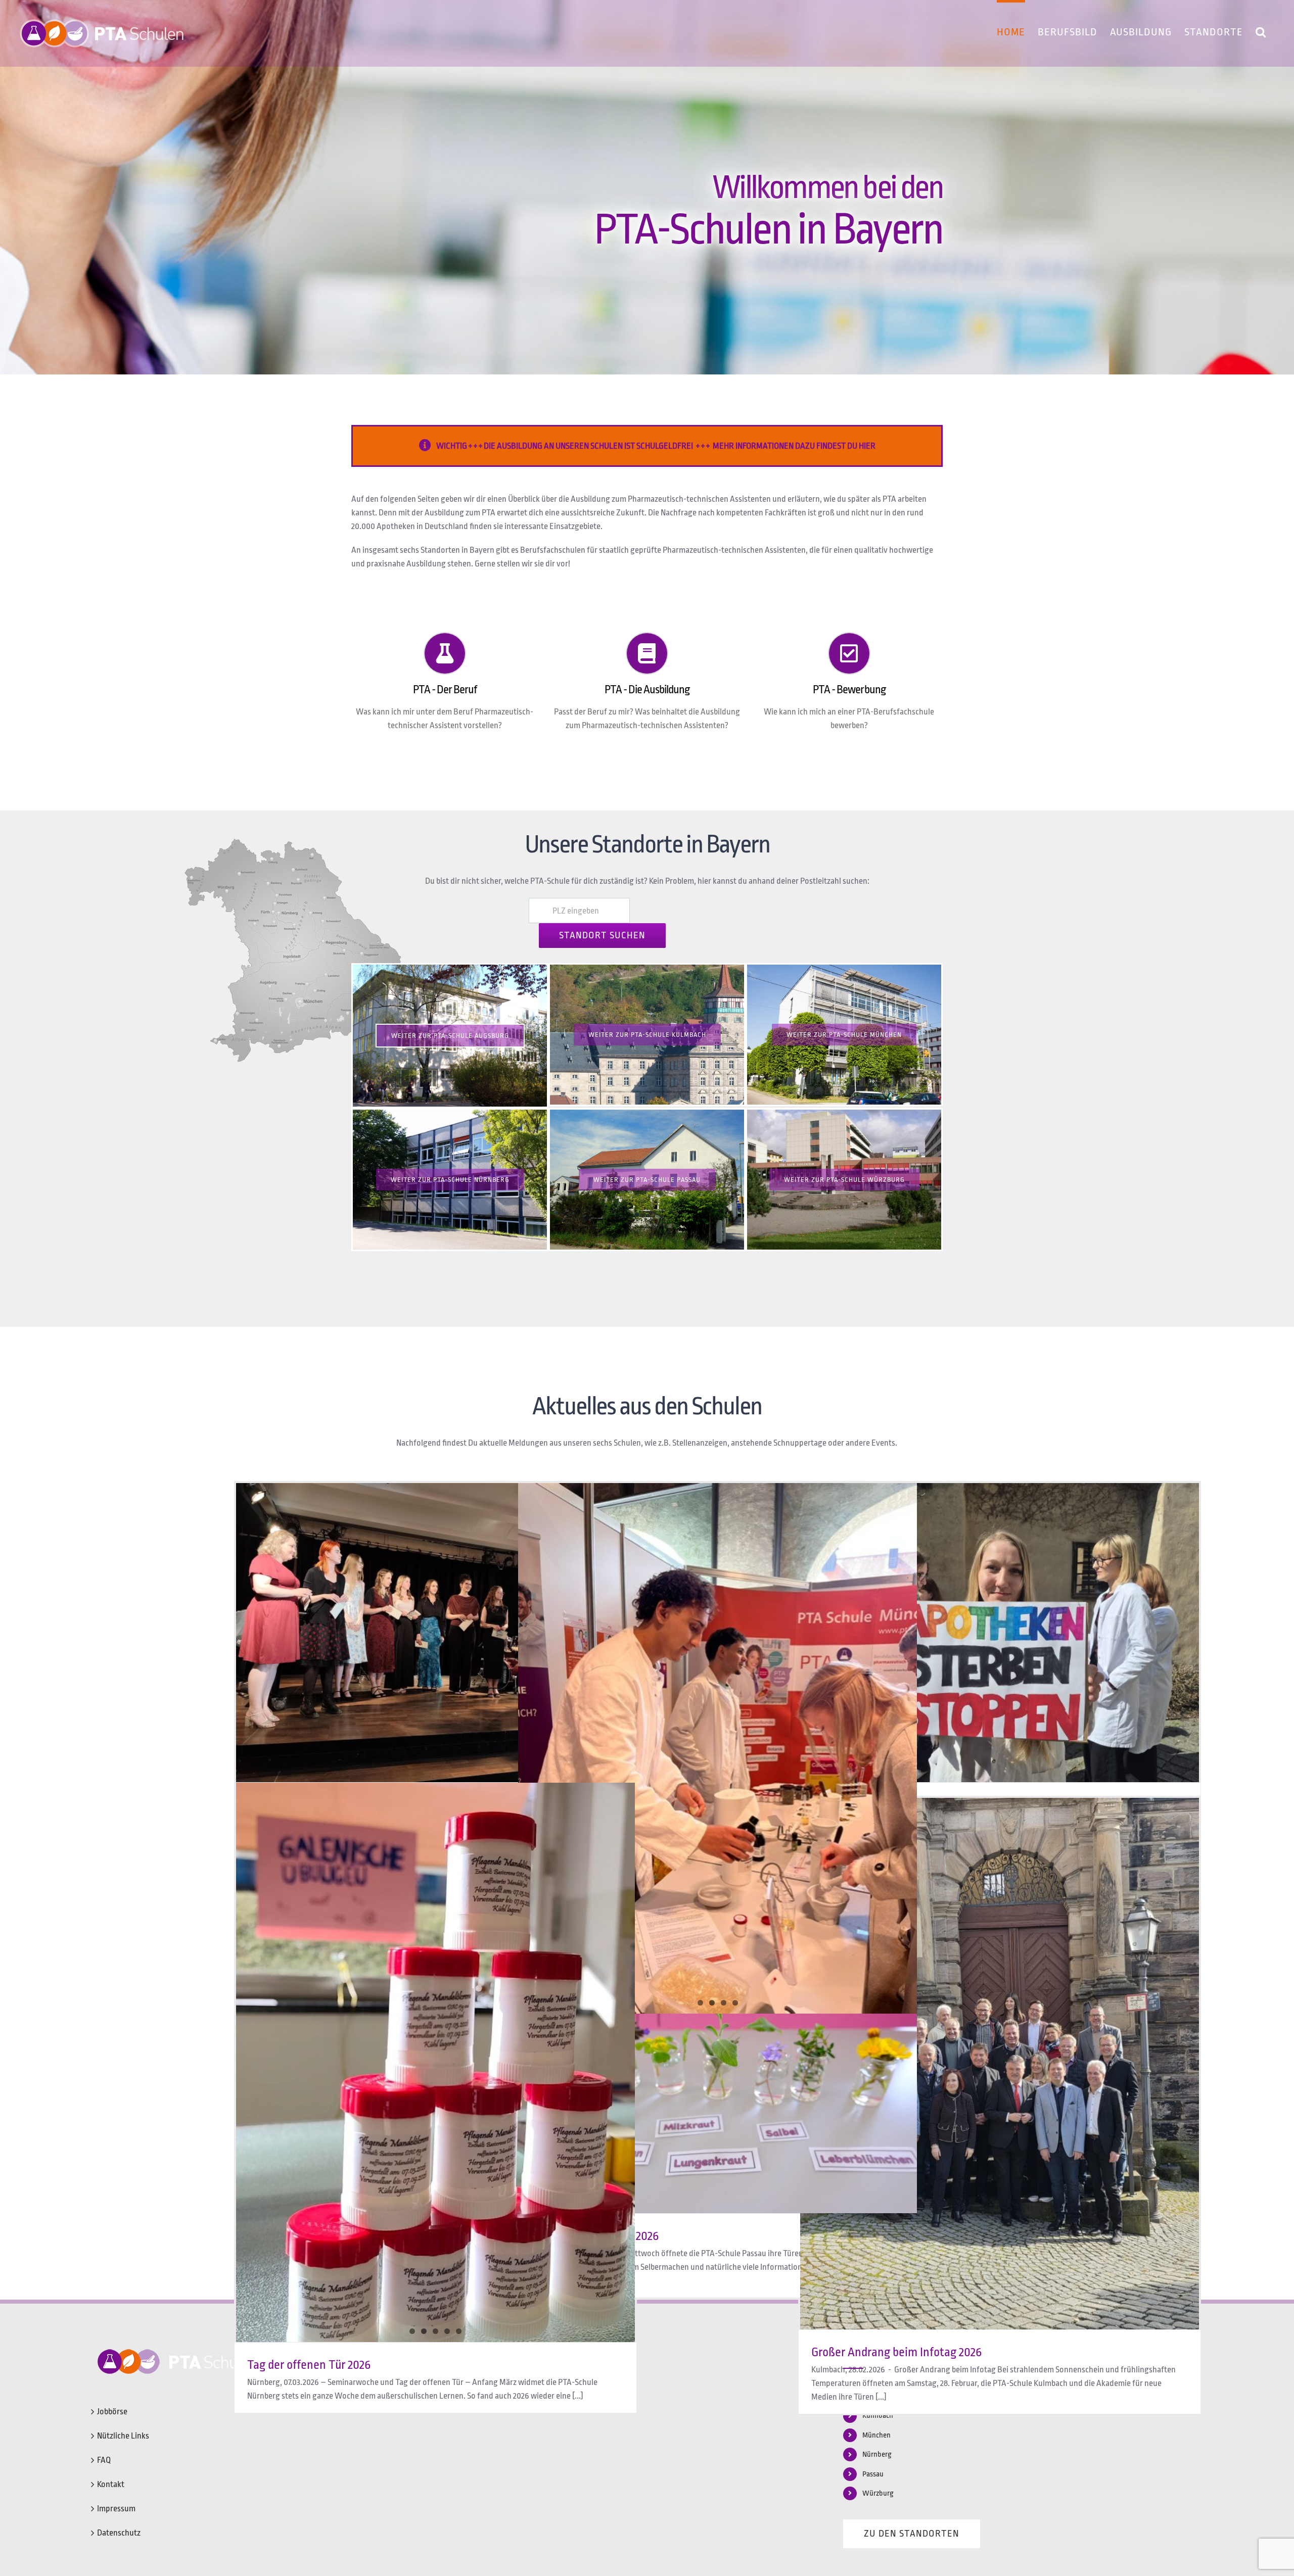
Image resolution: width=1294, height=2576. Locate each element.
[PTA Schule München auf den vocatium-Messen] (718, 1748)
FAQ (104, 2460)
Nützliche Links (123, 2436)
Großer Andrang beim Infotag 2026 (896, 2352)
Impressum (116, 2509)
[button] (1261, 30)
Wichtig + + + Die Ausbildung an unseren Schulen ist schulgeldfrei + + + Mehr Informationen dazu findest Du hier (656, 446)
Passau (873, 2474)
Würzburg (878, 2493)
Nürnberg (877, 2454)
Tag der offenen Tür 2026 (309, 2365)
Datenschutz (119, 2533)
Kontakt (111, 2484)
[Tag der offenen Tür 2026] (435, 1941)
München (876, 2435)
